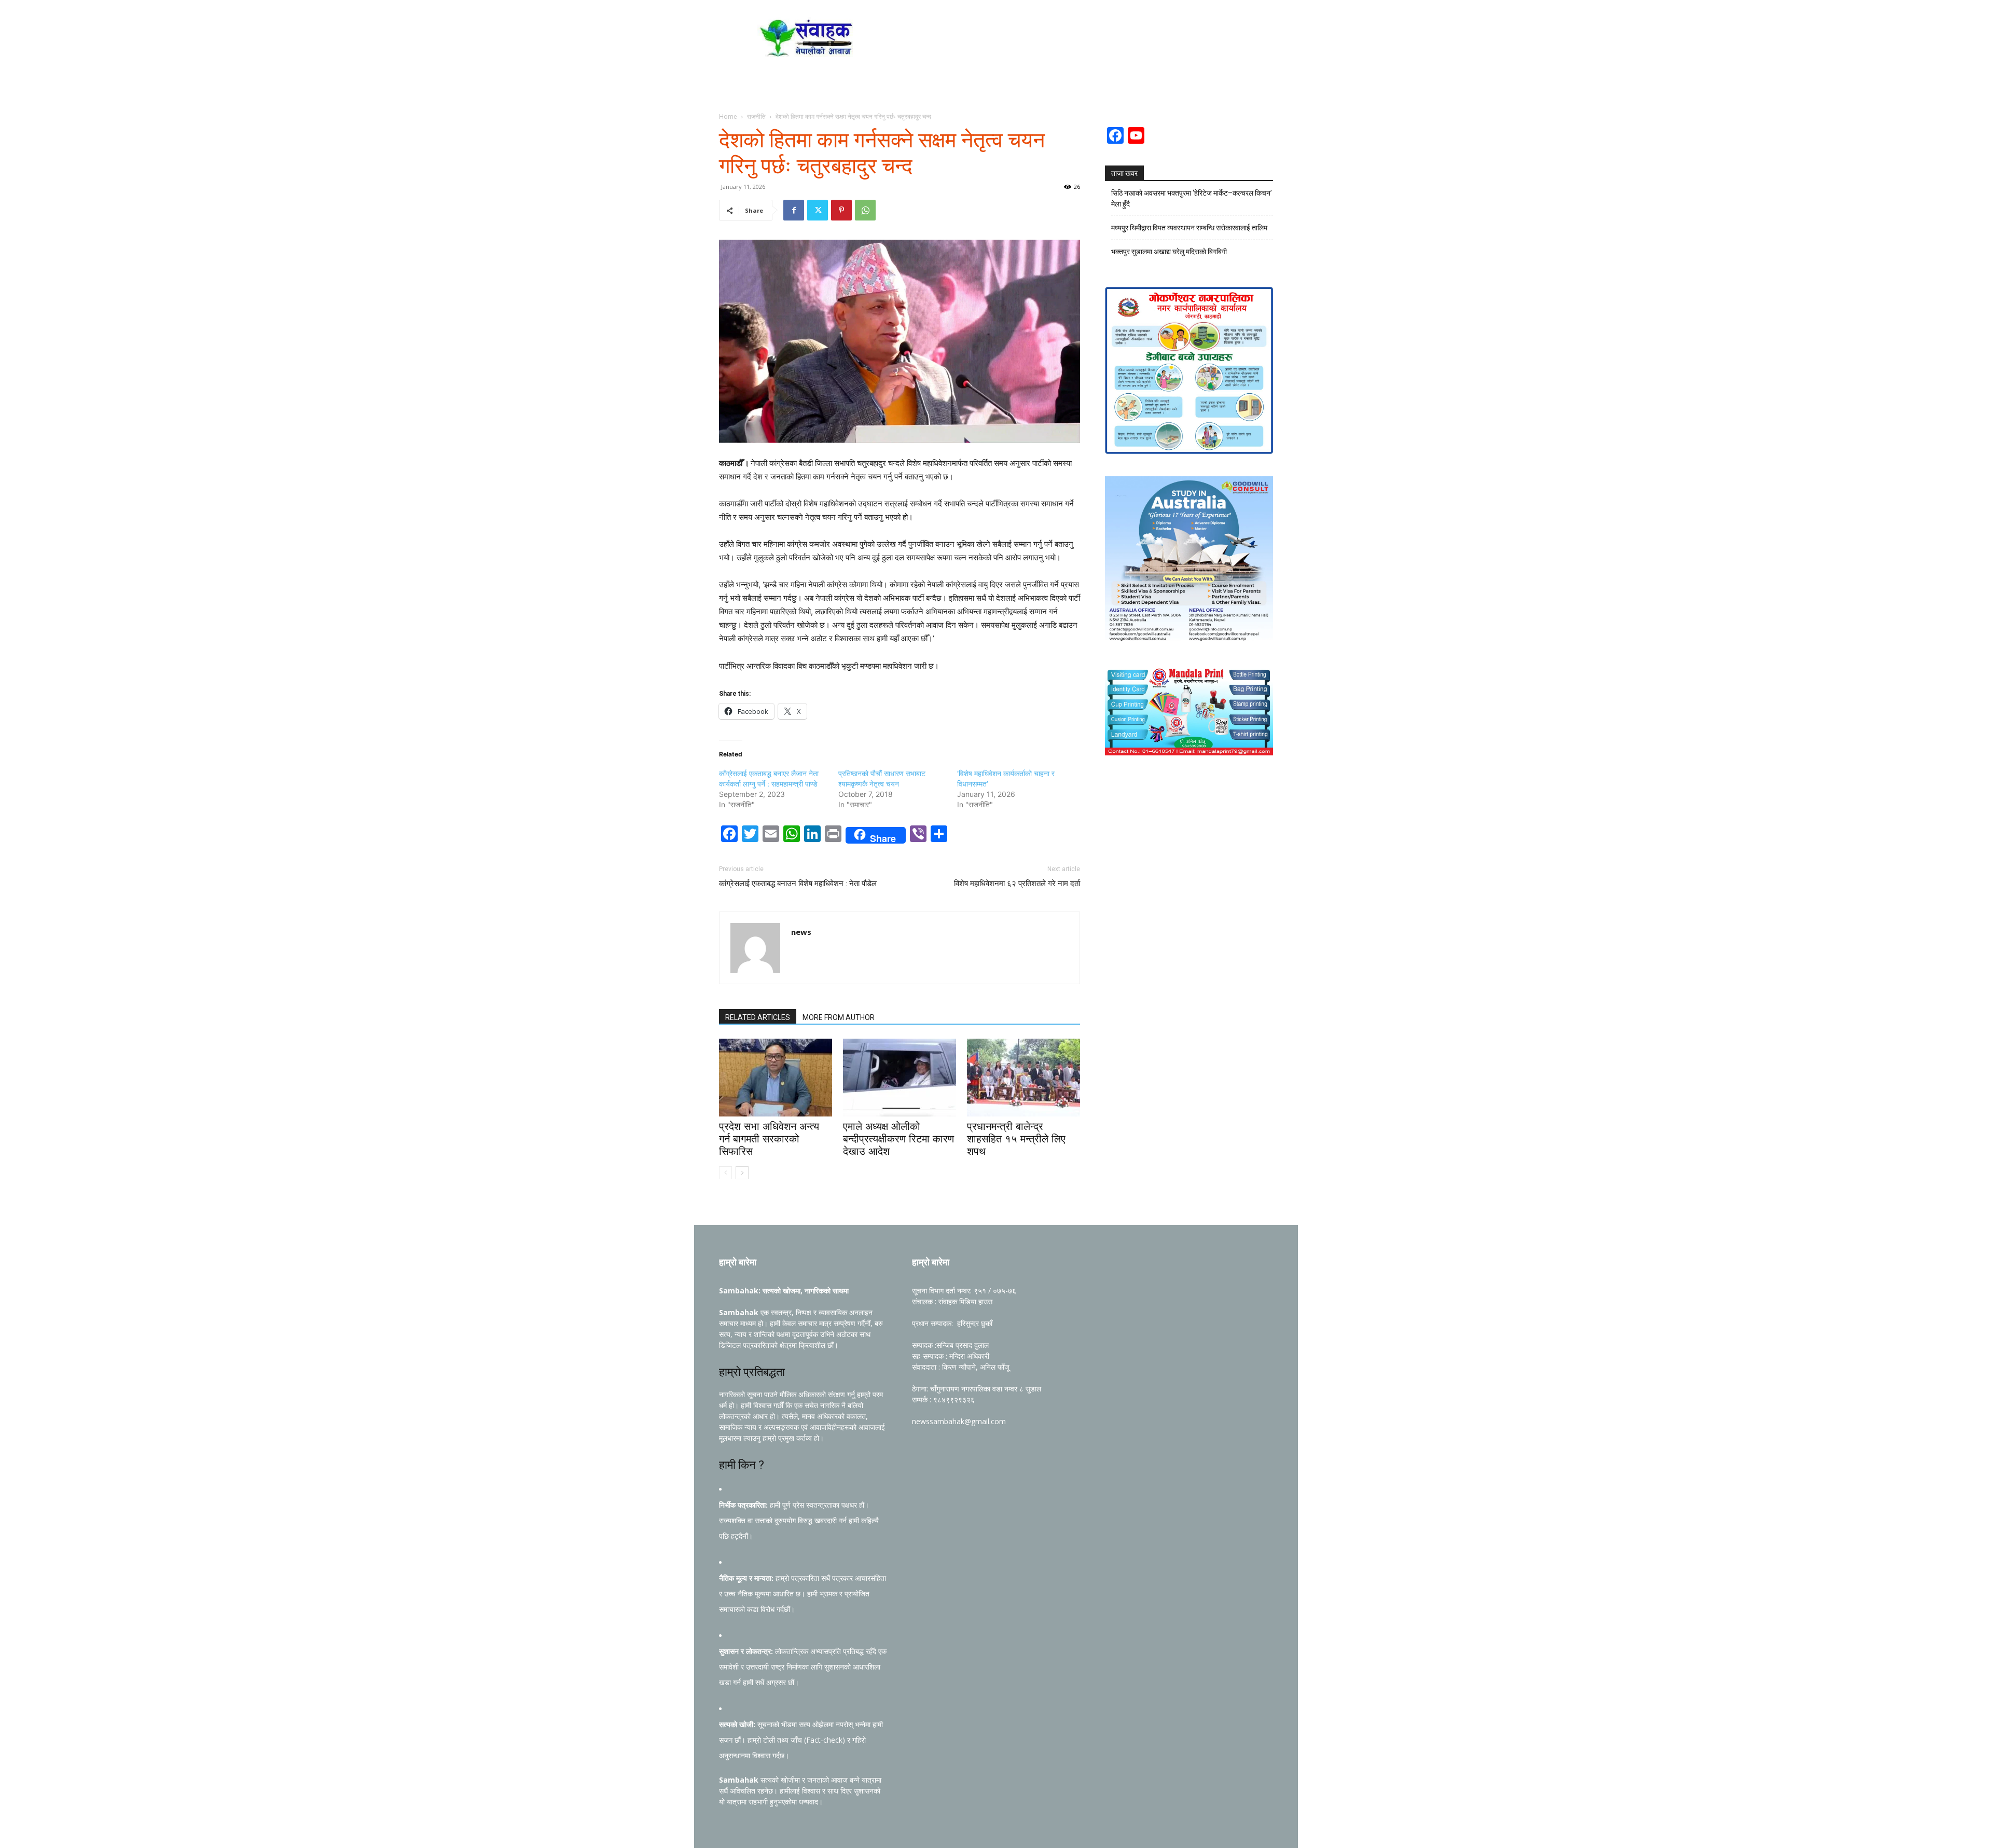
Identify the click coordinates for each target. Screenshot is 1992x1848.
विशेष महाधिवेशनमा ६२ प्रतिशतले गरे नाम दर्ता (1017, 884)
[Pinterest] (841, 210)
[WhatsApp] (865, 210)
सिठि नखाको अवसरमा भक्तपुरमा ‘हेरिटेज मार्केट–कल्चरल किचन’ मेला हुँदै (1192, 198)
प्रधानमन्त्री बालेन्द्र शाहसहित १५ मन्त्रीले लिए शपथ (1016, 1139)
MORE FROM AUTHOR (839, 1017)
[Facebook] (794, 210)
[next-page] (742, 1173)
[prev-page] (725, 1173)
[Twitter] (818, 210)
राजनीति (756, 116)
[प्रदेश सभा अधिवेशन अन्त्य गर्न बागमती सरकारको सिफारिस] (776, 1078)
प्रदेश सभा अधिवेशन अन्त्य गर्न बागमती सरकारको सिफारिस (769, 1139)
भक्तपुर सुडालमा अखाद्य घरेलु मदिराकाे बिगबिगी (1169, 252)
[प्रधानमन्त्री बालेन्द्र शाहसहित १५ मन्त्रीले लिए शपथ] (1023, 1078)
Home (728, 116)
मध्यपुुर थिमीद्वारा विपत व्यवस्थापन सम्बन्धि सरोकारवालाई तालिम (1189, 228)
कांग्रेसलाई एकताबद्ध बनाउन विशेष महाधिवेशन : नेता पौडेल (798, 884)
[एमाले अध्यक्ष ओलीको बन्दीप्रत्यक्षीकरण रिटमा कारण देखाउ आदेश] (900, 1078)
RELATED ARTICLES (758, 1017)
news (801, 932)
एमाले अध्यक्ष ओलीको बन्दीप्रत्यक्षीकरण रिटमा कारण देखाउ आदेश (898, 1139)
